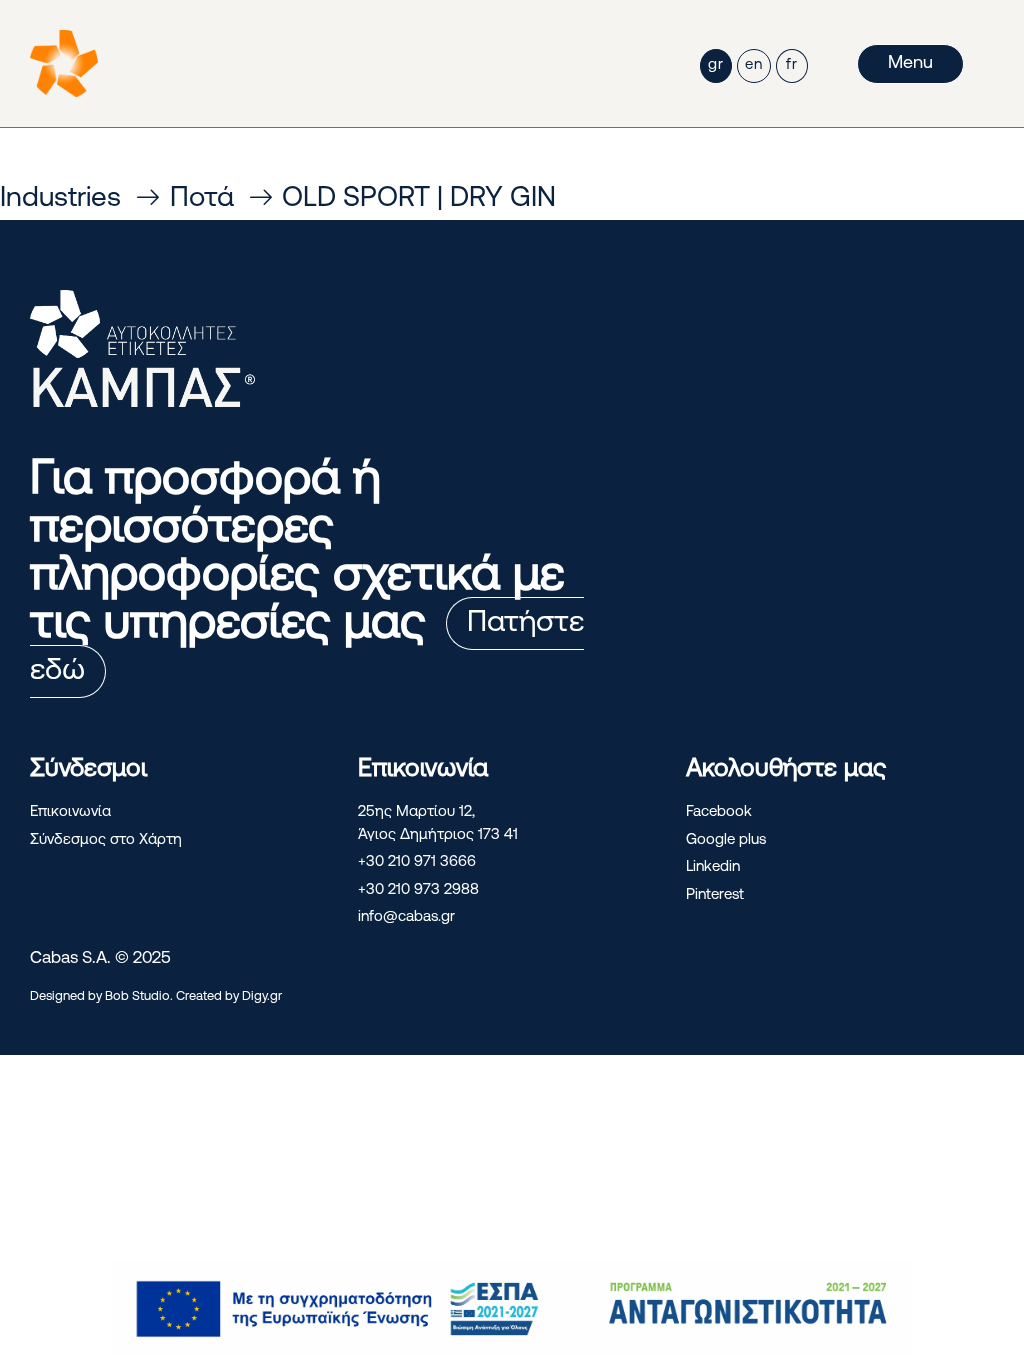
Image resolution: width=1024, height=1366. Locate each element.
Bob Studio (137, 996)
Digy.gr (262, 996)
